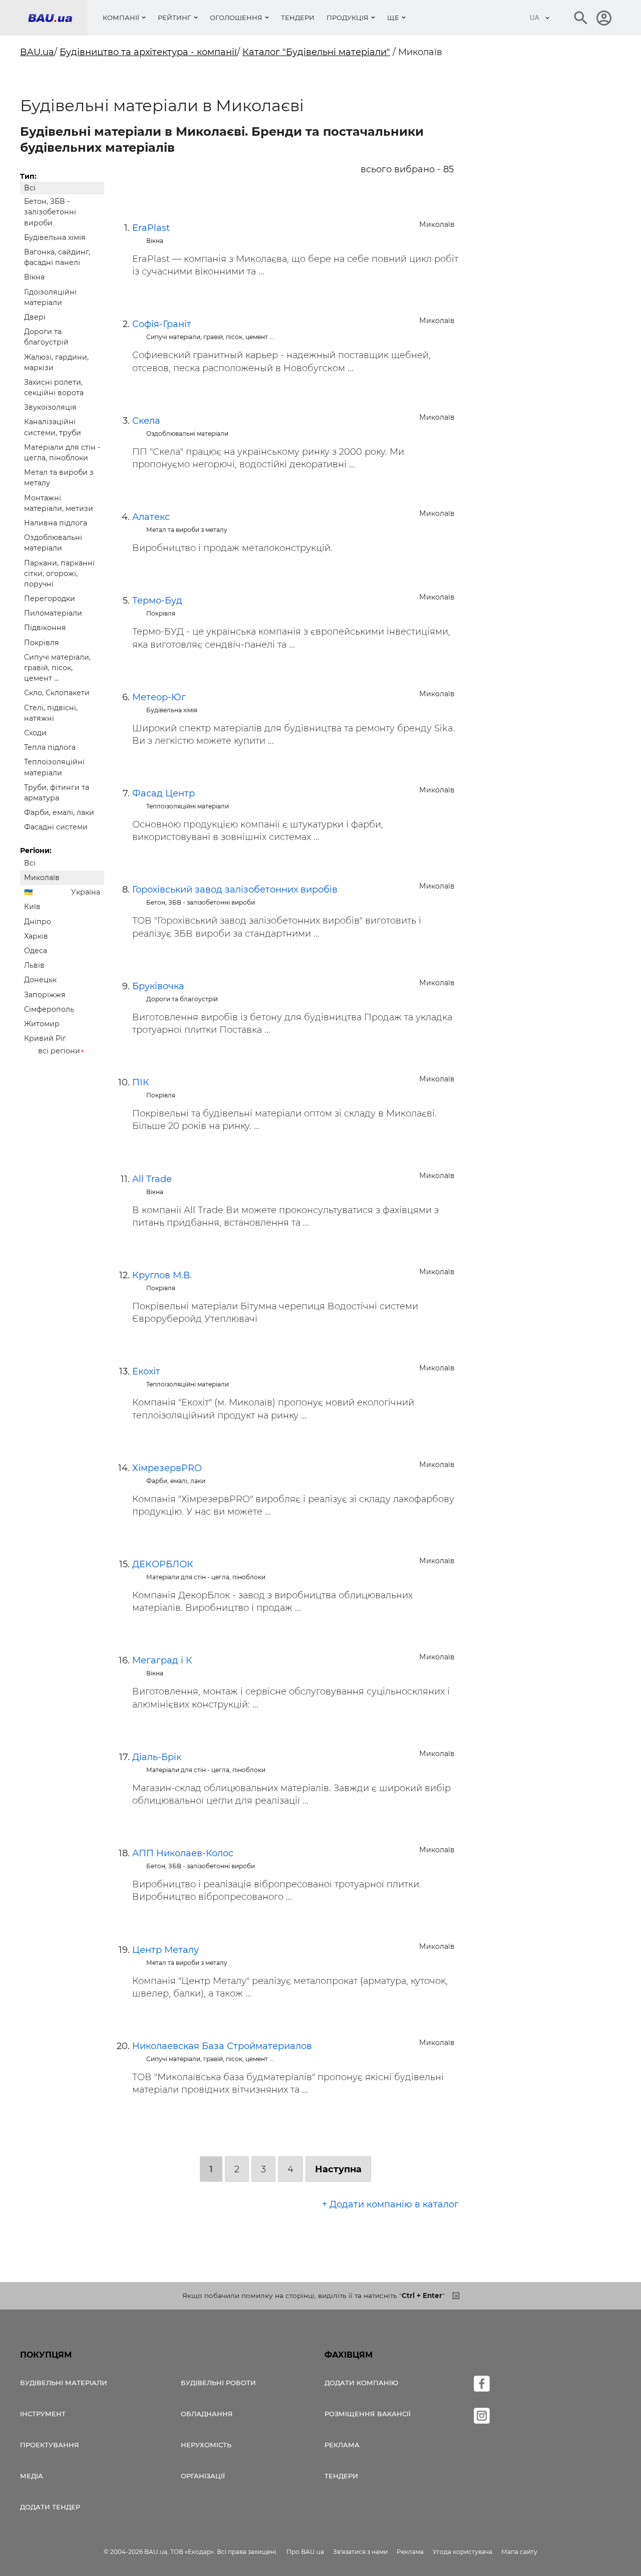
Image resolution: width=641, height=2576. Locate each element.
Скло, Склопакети (57, 693)
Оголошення (236, 18)
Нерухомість (206, 2445)
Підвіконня (45, 628)
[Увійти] (604, 18)
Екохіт (146, 1371)
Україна (86, 892)
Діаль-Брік (157, 1757)
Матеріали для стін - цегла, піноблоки (62, 453)
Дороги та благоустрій (46, 337)
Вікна (34, 277)
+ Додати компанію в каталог (390, 2204)
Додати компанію (361, 2383)
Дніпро (38, 922)
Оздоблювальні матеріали (53, 543)
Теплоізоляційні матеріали (54, 767)
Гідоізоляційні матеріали (50, 297)
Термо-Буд (157, 601)
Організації (203, 2476)
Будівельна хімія (55, 237)
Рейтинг (175, 18)
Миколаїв (42, 878)
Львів (34, 965)
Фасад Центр (164, 793)
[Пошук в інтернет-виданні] (581, 18)
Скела (146, 421)
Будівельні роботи (218, 2383)
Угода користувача (462, 2552)
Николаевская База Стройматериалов (222, 2046)
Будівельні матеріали (64, 2383)
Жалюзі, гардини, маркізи (56, 362)
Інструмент (43, 2414)
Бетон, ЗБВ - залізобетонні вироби (50, 212)
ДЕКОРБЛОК (163, 1564)
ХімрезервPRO (167, 1468)
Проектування (50, 2445)
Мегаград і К (162, 1660)
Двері (35, 317)
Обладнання (207, 2414)
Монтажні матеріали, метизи (59, 503)
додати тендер (50, 2507)
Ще (393, 18)
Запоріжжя (45, 995)
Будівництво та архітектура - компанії (148, 52)
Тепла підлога (50, 747)
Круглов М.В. (162, 1275)
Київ (32, 907)
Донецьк (40, 980)
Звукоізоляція (50, 407)
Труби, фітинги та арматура (57, 793)
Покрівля (42, 643)
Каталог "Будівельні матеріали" (316, 52)
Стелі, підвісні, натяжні (51, 713)
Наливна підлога (56, 523)
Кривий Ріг (45, 1038)
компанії (121, 18)
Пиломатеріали (53, 613)
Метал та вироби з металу (59, 478)
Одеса (36, 951)
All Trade (152, 1179)
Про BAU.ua (305, 2552)
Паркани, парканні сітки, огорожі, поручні (59, 574)
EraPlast (151, 228)
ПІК (141, 1082)
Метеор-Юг (159, 697)
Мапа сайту (519, 2552)
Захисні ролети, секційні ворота (54, 387)
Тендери (298, 18)
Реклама (342, 2445)
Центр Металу (166, 1950)
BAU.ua (37, 52)
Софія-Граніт (162, 324)
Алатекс (151, 517)
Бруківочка (158, 986)
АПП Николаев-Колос (183, 1853)
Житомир (42, 1024)
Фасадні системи (56, 827)
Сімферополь (49, 1009)
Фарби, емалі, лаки (59, 812)
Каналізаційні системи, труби (53, 427)
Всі (30, 188)
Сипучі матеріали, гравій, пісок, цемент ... (57, 668)
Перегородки (50, 599)
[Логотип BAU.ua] (58, 18)
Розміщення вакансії (368, 2414)
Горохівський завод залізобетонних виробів (235, 890)
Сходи (35, 733)
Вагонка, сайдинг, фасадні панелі (57, 257)
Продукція (348, 18)
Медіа (32, 2476)
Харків (36, 936)
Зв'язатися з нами (360, 2552)
